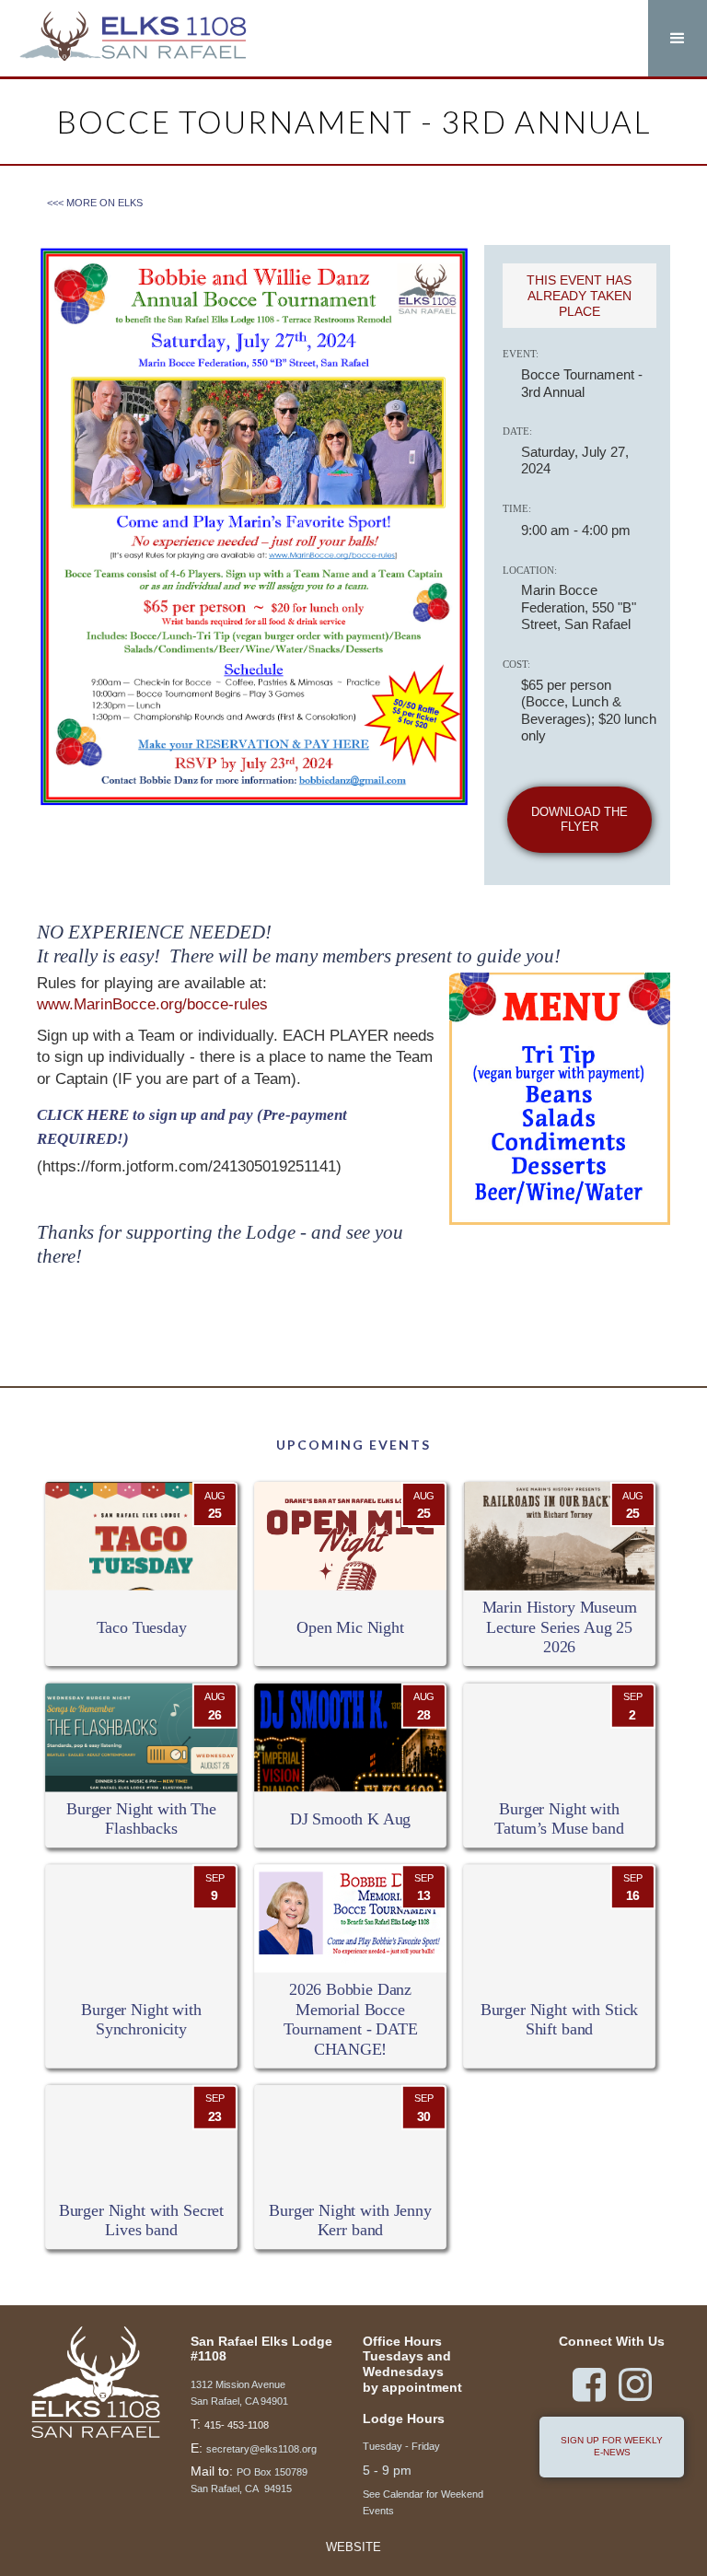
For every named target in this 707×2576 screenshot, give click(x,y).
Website (353, 2548)
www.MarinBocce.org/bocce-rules (152, 1004)
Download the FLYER (580, 820)
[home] (133, 38)
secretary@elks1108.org (261, 2449)
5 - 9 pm (387, 2470)
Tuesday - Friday (401, 2446)
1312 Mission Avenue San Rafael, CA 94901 (239, 2393)
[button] (678, 38)
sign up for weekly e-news (612, 2446)
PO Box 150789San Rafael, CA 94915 (249, 2480)
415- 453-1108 (237, 2425)
